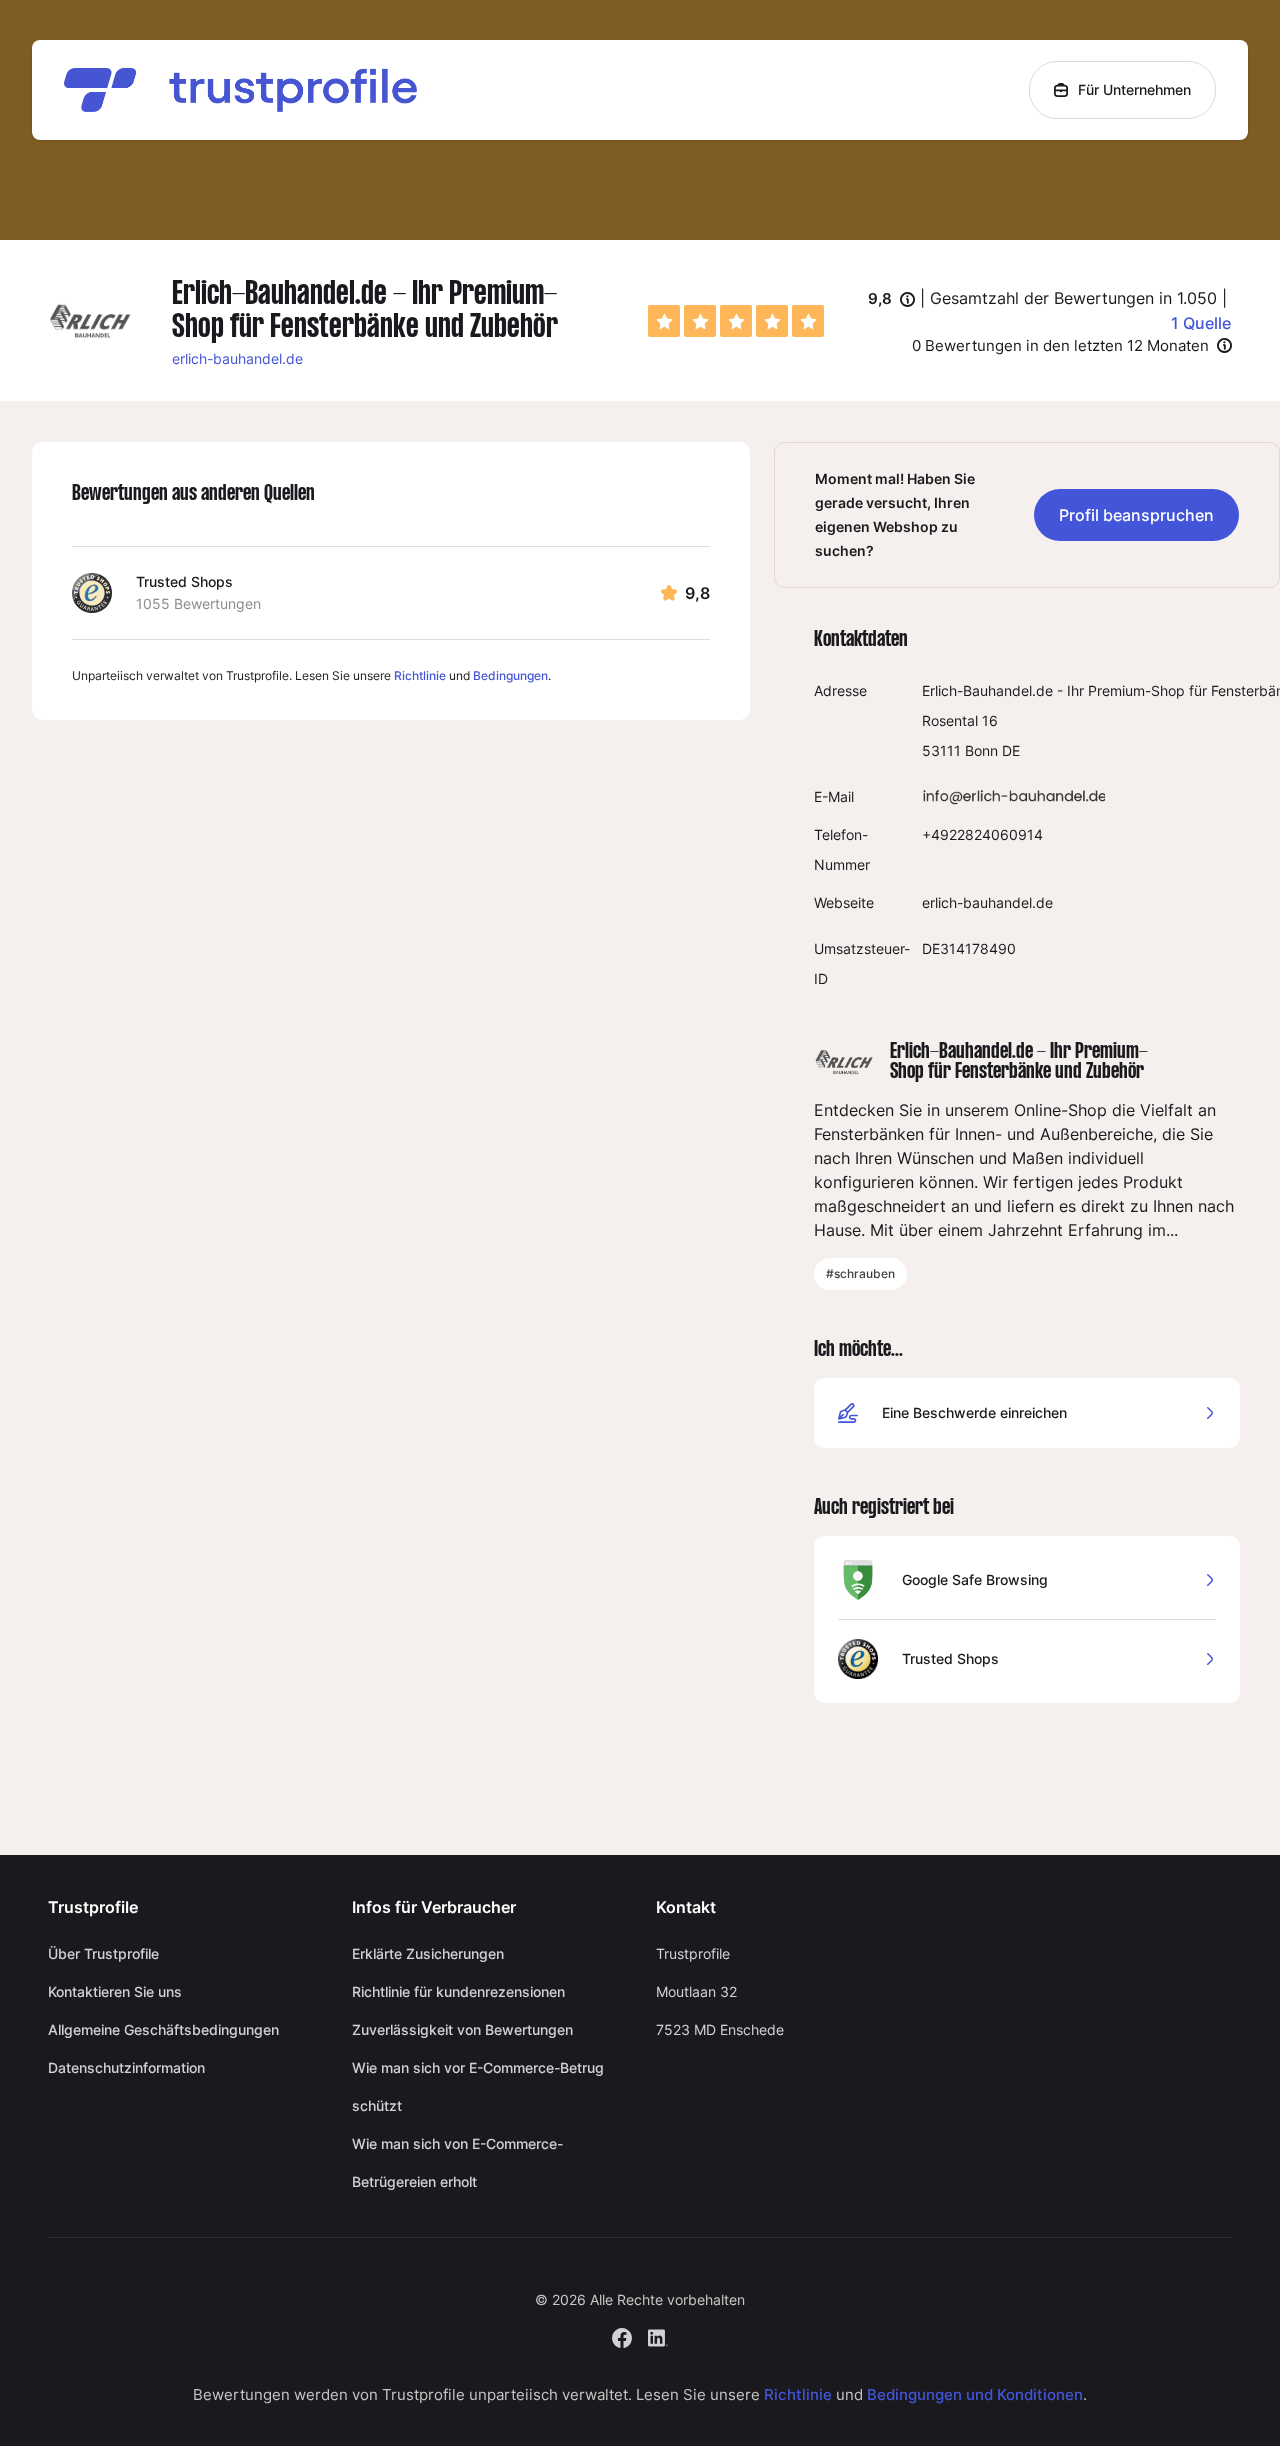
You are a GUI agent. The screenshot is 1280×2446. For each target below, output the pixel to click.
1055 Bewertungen (198, 603)
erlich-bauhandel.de (237, 358)
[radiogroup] (736, 321)
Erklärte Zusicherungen (428, 1953)
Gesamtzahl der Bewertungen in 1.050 (1073, 298)
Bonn (981, 750)
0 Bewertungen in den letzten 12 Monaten (1060, 345)
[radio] (664, 321)
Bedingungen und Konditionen (975, 2394)
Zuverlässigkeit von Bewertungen (462, 2029)
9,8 (891, 300)
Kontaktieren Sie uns (115, 1991)
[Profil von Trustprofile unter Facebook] (622, 2335)
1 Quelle (1201, 323)
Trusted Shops (184, 581)
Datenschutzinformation (126, 2067)
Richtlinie (420, 675)
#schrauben (860, 1273)
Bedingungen (510, 675)
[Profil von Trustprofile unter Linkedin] (658, 2335)
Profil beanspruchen (1136, 515)
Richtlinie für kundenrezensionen (458, 1991)
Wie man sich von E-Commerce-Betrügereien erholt (457, 2162)
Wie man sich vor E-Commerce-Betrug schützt (478, 2086)
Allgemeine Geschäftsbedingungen (163, 2029)
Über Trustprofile (103, 1953)
